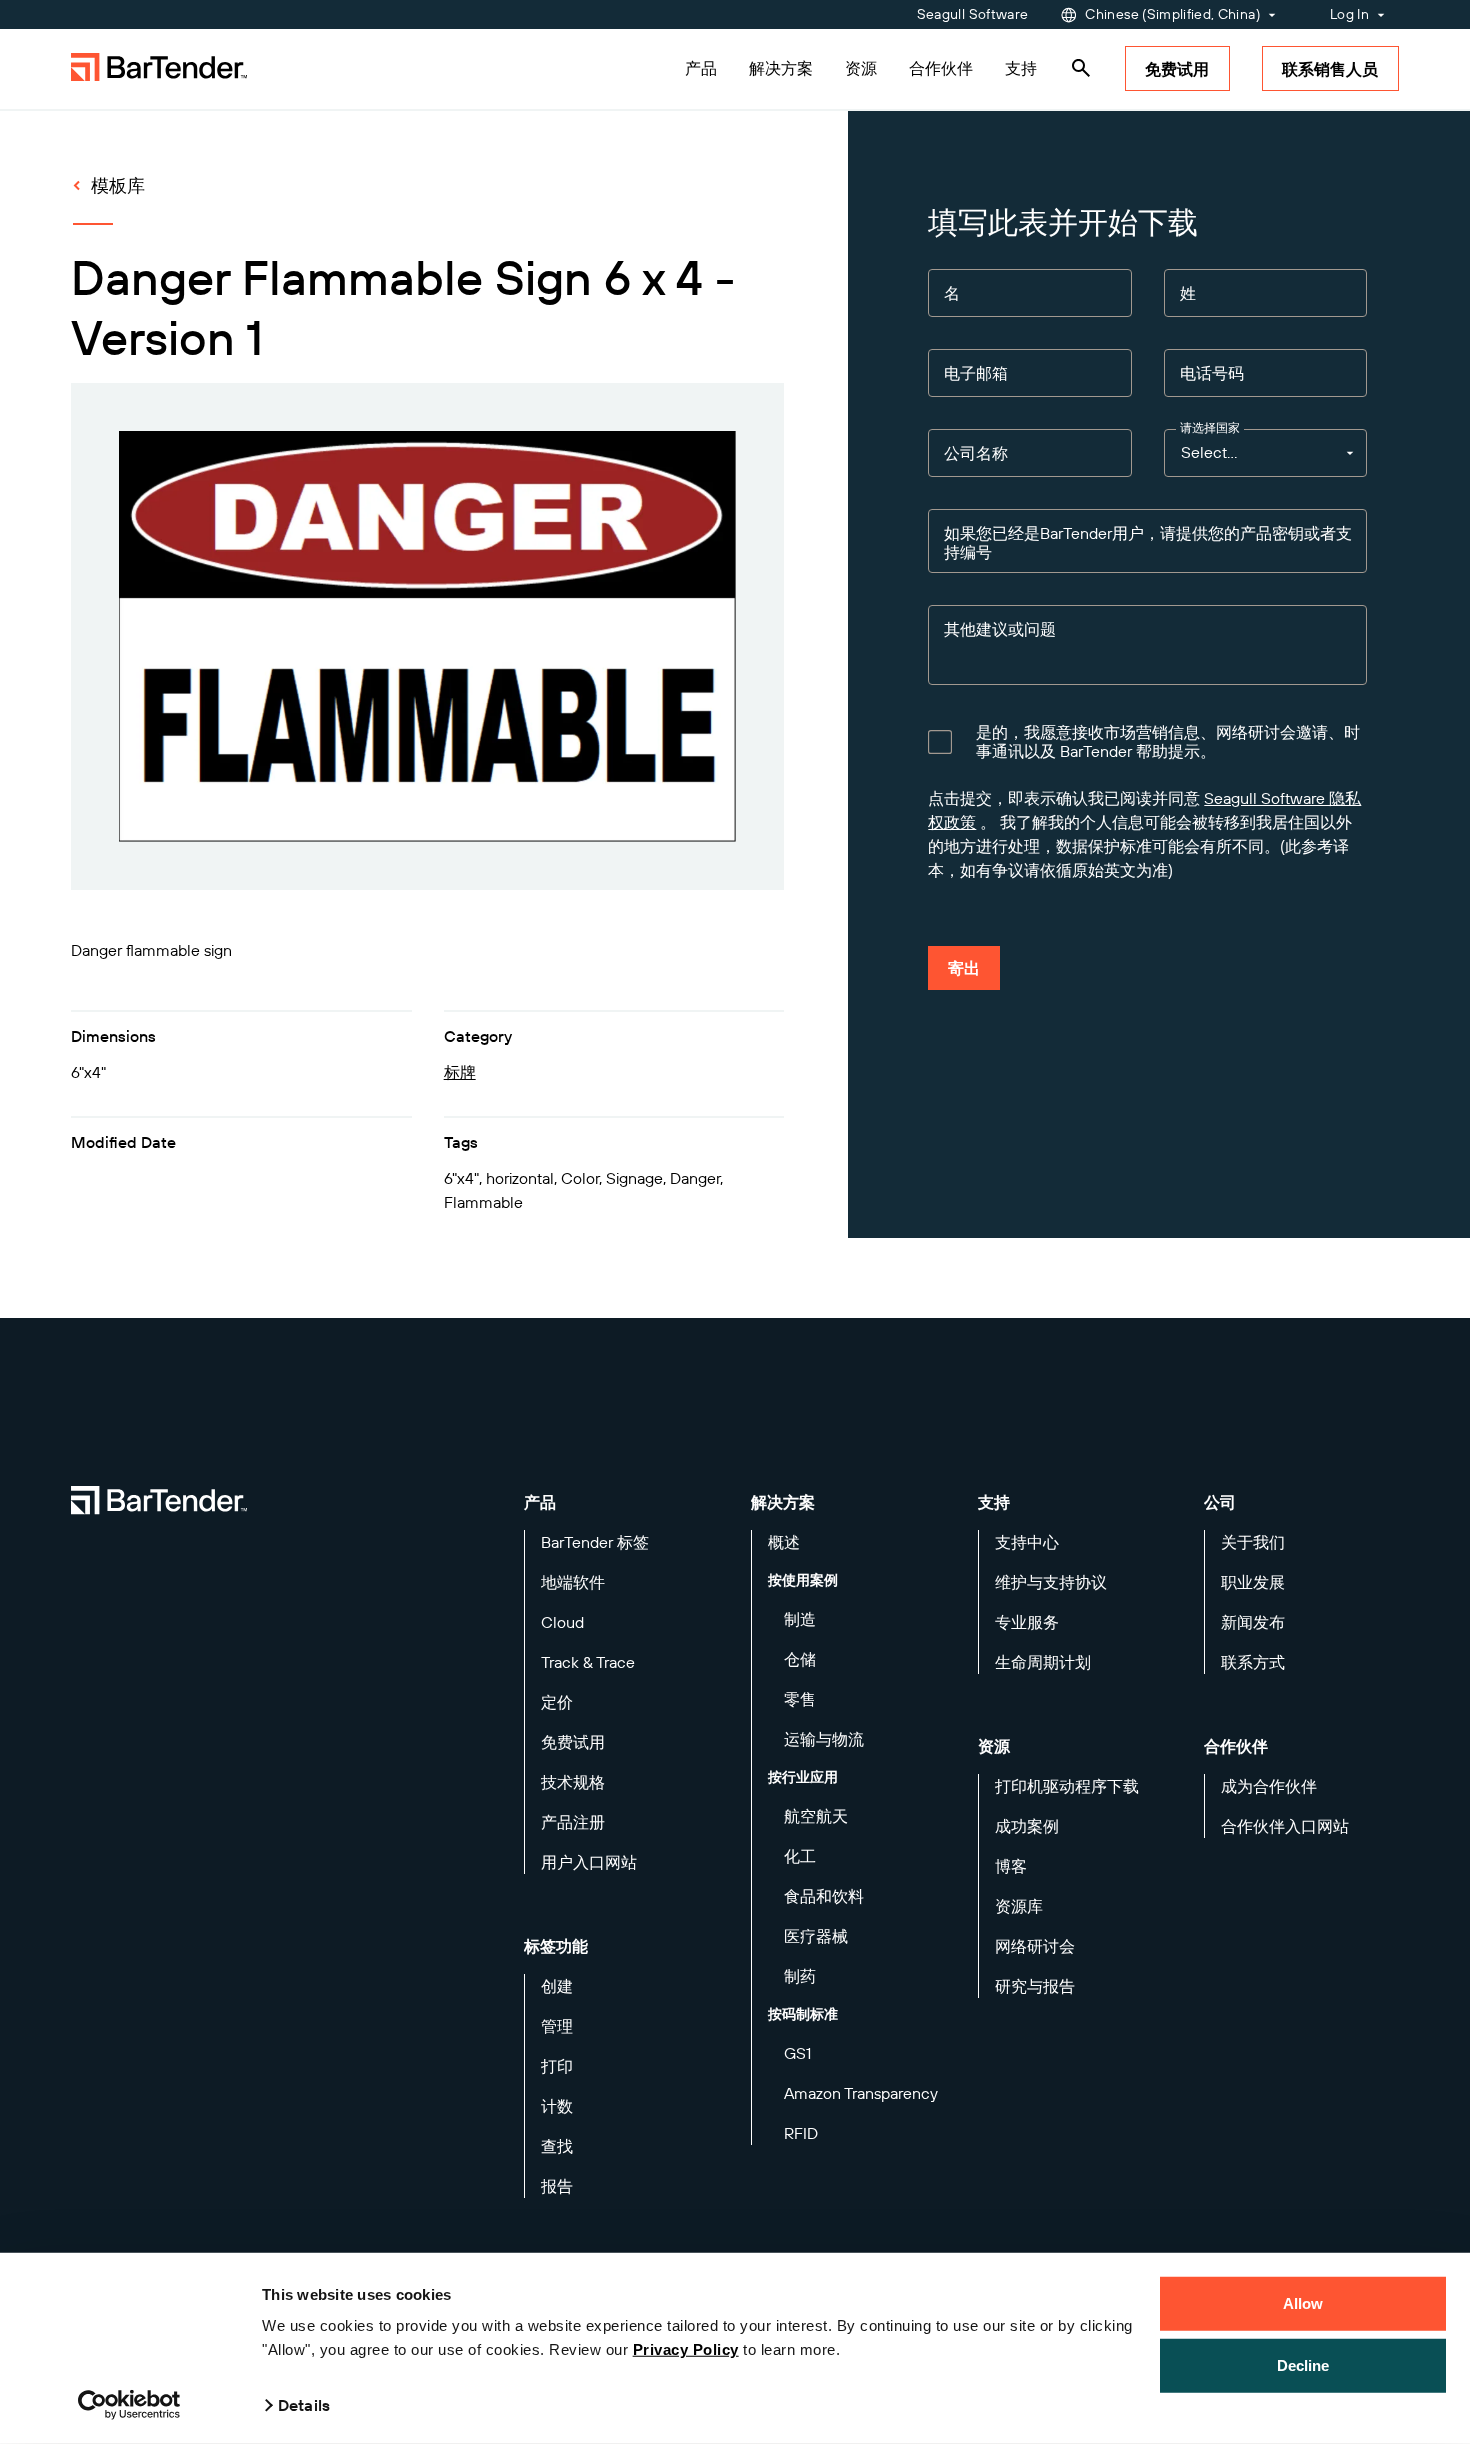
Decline (1303, 2364)
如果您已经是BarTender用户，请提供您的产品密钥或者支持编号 (1148, 543)
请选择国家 (1210, 428)
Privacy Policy (686, 2349)
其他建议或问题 (1000, 629)
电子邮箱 (976, 373)
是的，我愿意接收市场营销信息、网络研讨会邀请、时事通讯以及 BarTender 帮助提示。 (1168, 742)
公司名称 (976, 453)
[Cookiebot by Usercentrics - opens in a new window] (129, 2405)
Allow (1303, 2303)
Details (304, 2405)
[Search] (1081, 68)
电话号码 (1212, 373)
